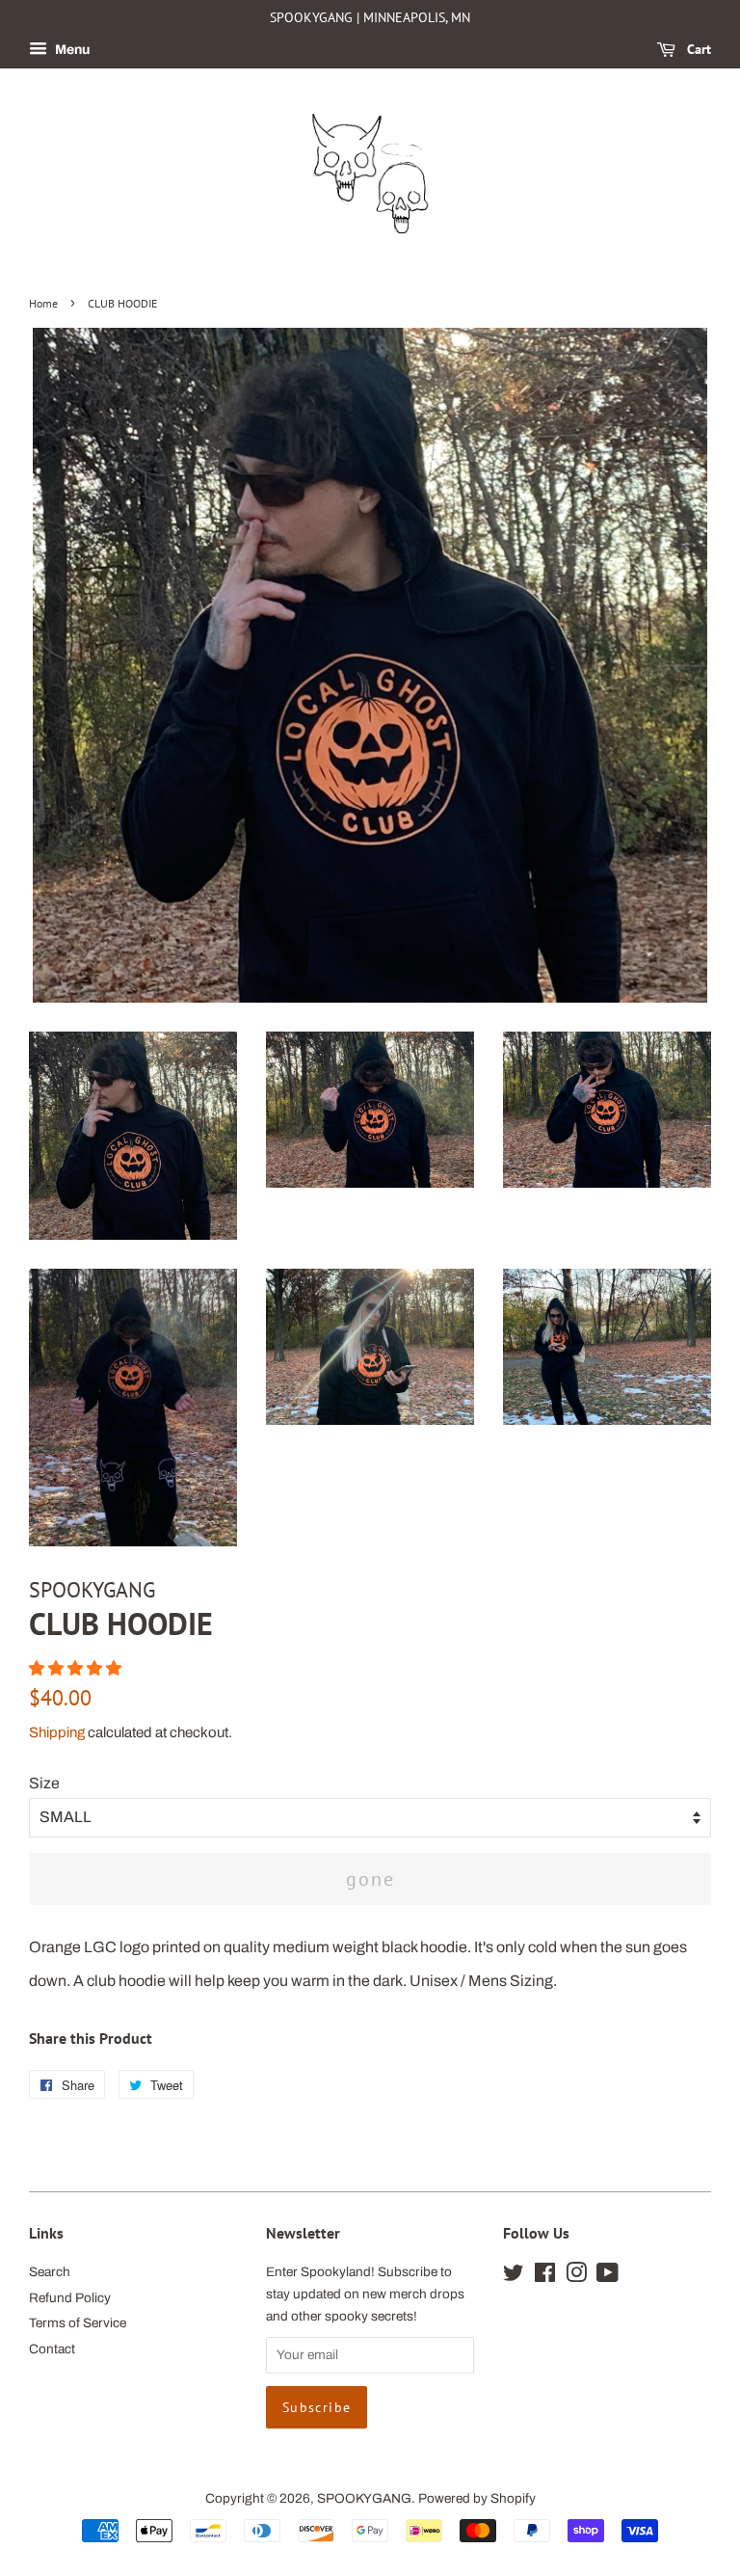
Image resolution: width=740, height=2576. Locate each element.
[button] (77, 1668)
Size (44, 1783)
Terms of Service (78, 2323)
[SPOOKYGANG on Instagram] (576, 2277)
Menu (71, 50)
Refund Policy (70, 2298)
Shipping (57, 1732)
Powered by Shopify (477, 2498)
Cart (697, 49)
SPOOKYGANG (364, 2498)
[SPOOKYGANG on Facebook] (545, 2277)
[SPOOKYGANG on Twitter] (514, 2277)
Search (50, 2272)
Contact (52, 2349)
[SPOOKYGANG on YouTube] (608, 2277)
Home (43, 303)
